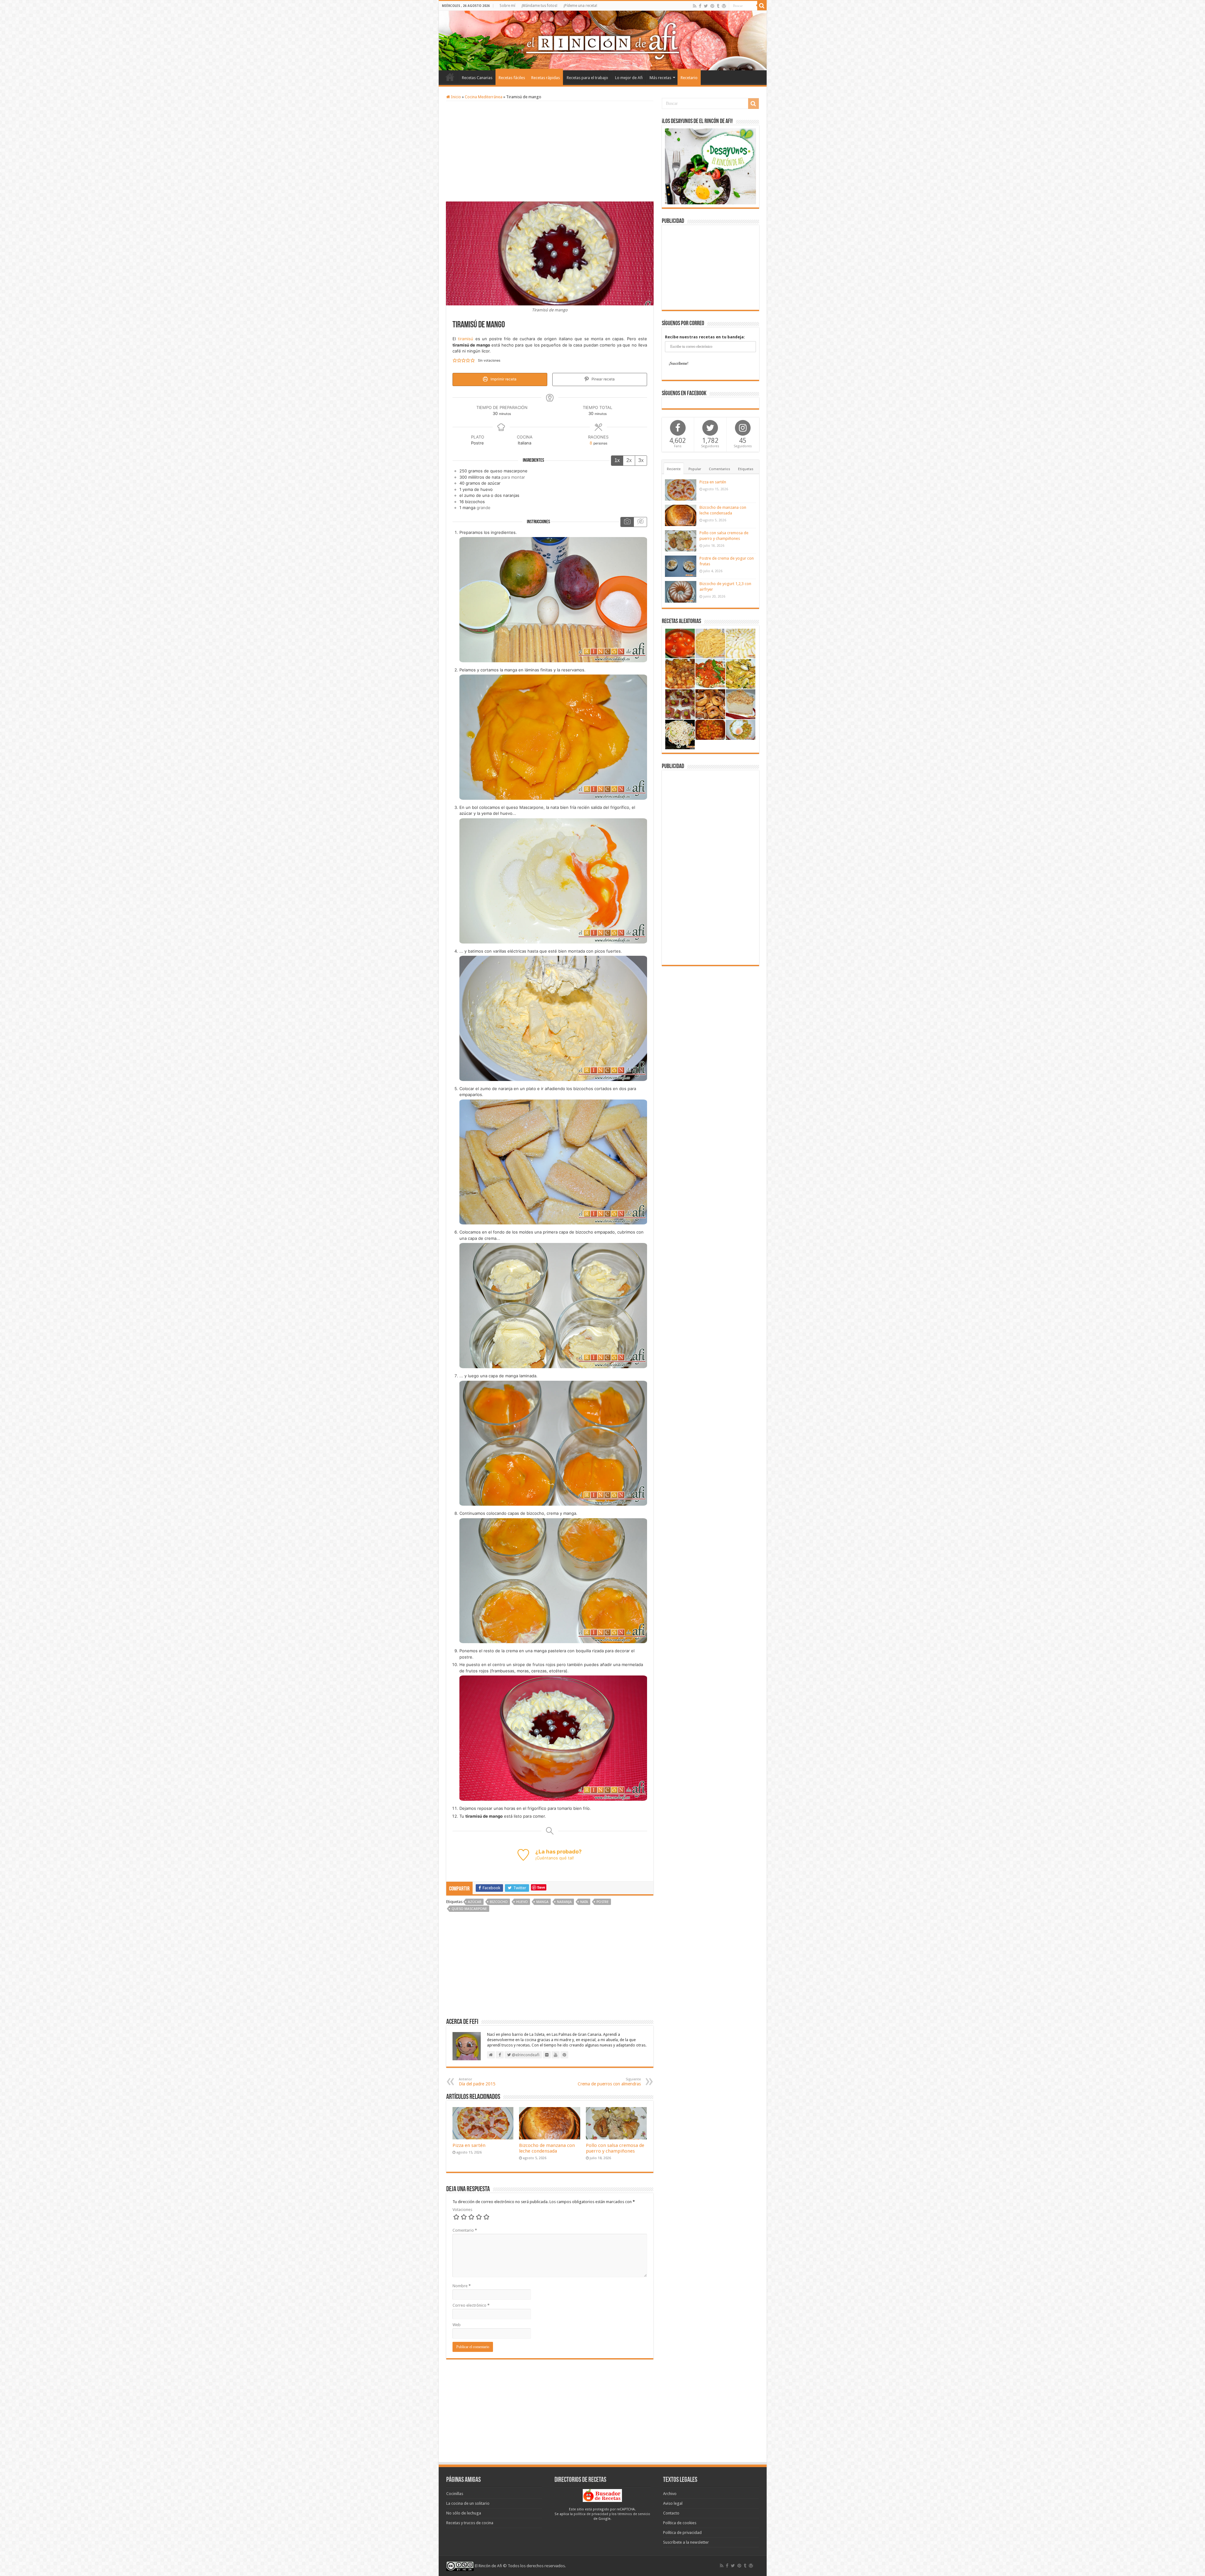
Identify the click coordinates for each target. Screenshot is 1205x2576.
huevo (522, 1902)
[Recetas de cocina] (602, 2495)
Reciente (674, 469)
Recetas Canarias (477, 78)
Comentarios (720, 469)
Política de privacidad (682, 2533)
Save (541, 1887)
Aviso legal (673, 2503)
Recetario (689, 78)
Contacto (671, 2513)
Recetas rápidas (546, 78)
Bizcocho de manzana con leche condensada (547, 2148)
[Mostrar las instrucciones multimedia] (627, 522)
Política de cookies (680, 2523)
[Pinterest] (712, 6)
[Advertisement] (550, 151)
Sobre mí (507, 6)
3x (641, 460)
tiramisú (466, 339)
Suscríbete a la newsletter (686, 2542)
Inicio (450, 77)
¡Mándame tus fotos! (539, 6)
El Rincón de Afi (488, 2566)
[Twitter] (706, 6)
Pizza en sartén (469, 2145)
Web (457, 2325)
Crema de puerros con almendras (609, 2082)
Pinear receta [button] (603, 379)
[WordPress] (724, 6)
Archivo (670, 2494)
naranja (564, 1902)
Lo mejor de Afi (629, 78)
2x (629, 460)
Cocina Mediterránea (484, 97)
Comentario (465, 2230)
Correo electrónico (471, 2305)
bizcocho (499, 1902)
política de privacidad (591, 2514)
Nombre (462, 2286)
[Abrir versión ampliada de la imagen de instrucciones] (553, 599)
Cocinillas (455, 2494)
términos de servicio (634, 2514)
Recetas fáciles (512, 78)
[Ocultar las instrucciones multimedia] (640, 522)
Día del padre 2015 (477, 2082)
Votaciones (462, 2210)
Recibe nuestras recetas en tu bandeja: (705, 337)
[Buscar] (762, 6)
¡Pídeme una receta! (580, 6)
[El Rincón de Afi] (603, 40)
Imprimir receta (503, 379)
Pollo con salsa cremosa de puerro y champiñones (615, 2148)
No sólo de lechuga (464, 2513)
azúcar (475, 1902)
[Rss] (695, 6)
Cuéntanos (547, 1858)
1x (617, 460)
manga (542, 1902)
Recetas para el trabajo (587, 78)
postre (603, 1902)
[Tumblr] (718, 6)
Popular (695, 469)
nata (584, 1902)
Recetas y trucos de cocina (470, 2523)
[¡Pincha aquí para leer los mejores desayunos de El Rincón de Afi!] (710, 166)
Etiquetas (746, 469)
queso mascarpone (469, 1909)
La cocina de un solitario (468, 2503)
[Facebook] (700, 6)
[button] (455, 361)
